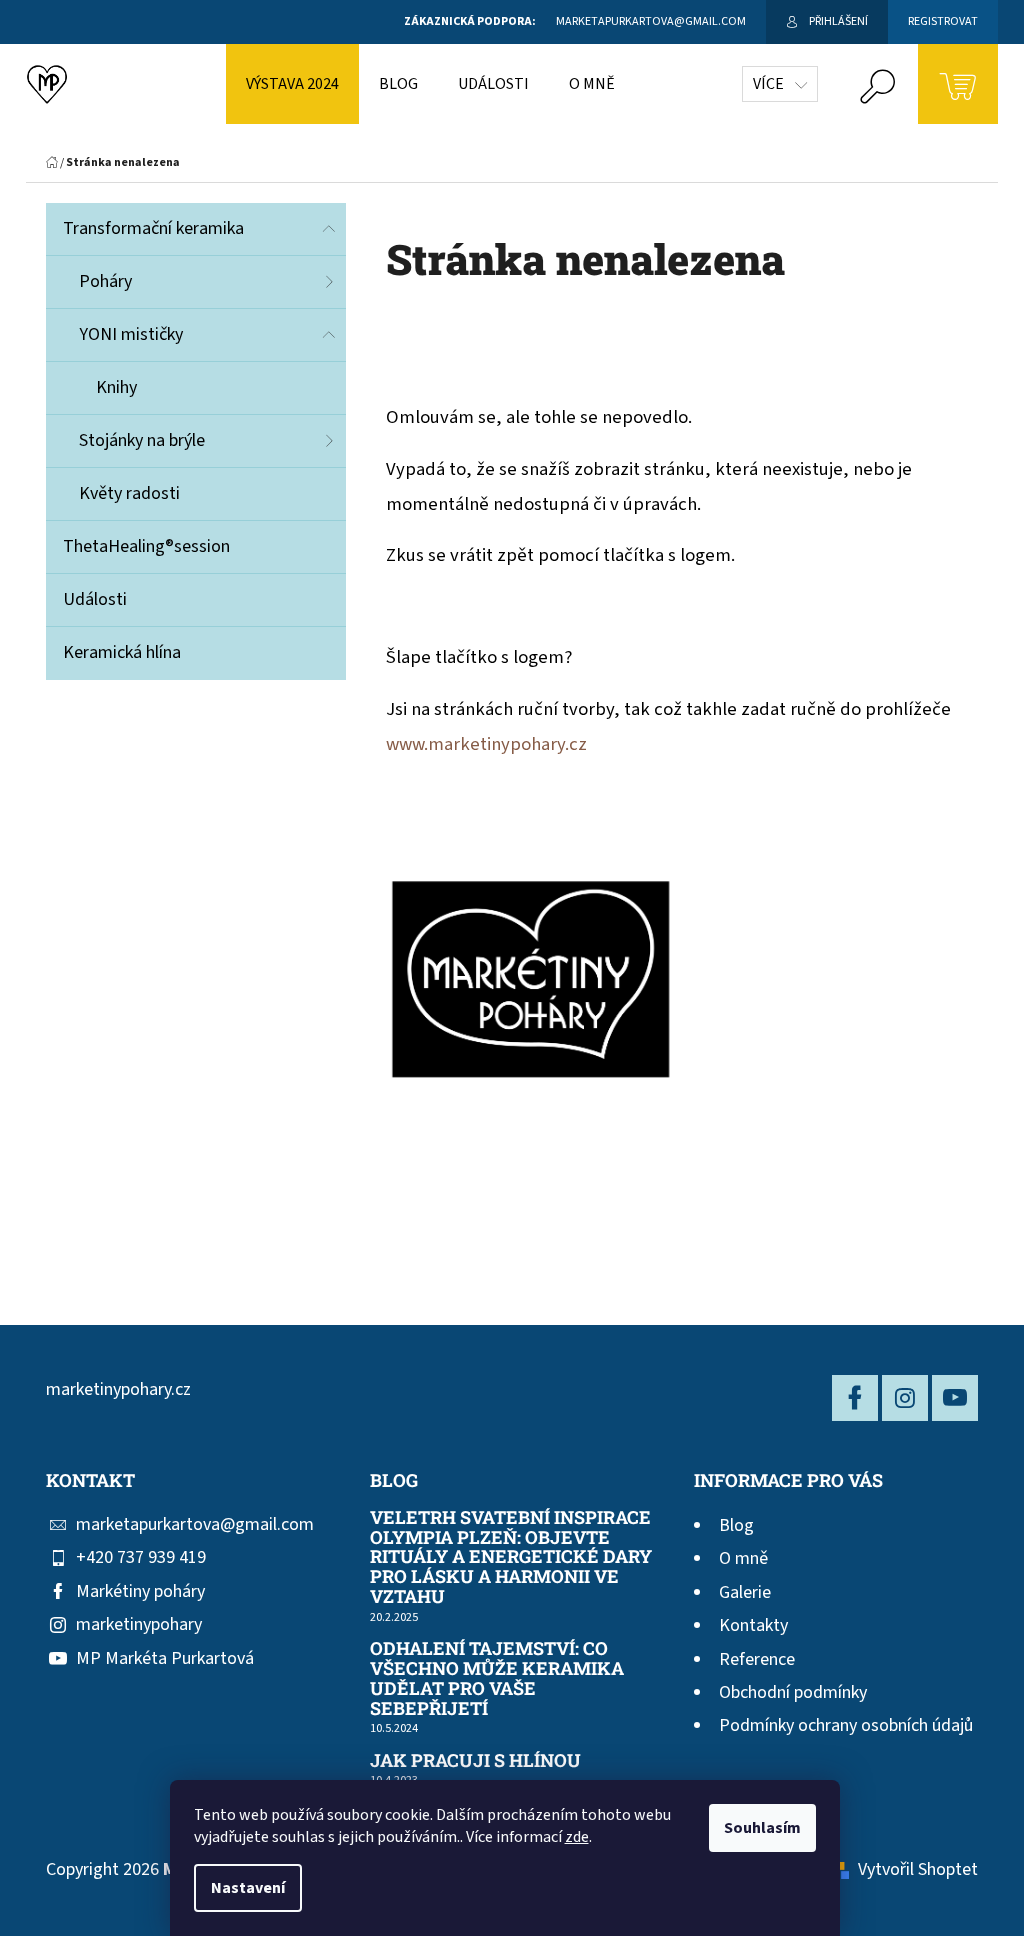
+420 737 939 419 (141, 1557)
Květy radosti (129, 493)
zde (577, 1837)
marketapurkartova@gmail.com (195, 1524)
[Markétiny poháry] (530, 981)
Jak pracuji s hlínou (475, 1761)
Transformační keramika (153, 228)
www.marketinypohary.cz (486, 744)
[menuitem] (292, 84)
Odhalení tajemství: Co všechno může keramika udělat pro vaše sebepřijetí (497, 1678)
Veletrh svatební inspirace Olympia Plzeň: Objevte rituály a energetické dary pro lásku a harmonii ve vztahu (511, 1557)
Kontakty (753, 1625)
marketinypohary (139, 1624)
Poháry (105, 281)
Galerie (745, 1592)
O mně (743, 1558)
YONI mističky (131, 334)
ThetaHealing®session (146, 546)
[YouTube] (955, 1398)
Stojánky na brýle (142, 440)
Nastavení (248, 1888)
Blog (736, 1525)
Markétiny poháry (140, 1591)
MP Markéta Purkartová (165, 1658)
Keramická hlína (122, 652)
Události (95, 599)
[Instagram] (905, 1398)
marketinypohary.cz (118, 1389)
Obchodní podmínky (793, 1692)
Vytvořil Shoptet (918, 1869)
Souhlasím (762, 1828)
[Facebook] (855, 1398)
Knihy (116, 387)
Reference (757, 1659)
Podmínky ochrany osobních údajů (846, 1725)
